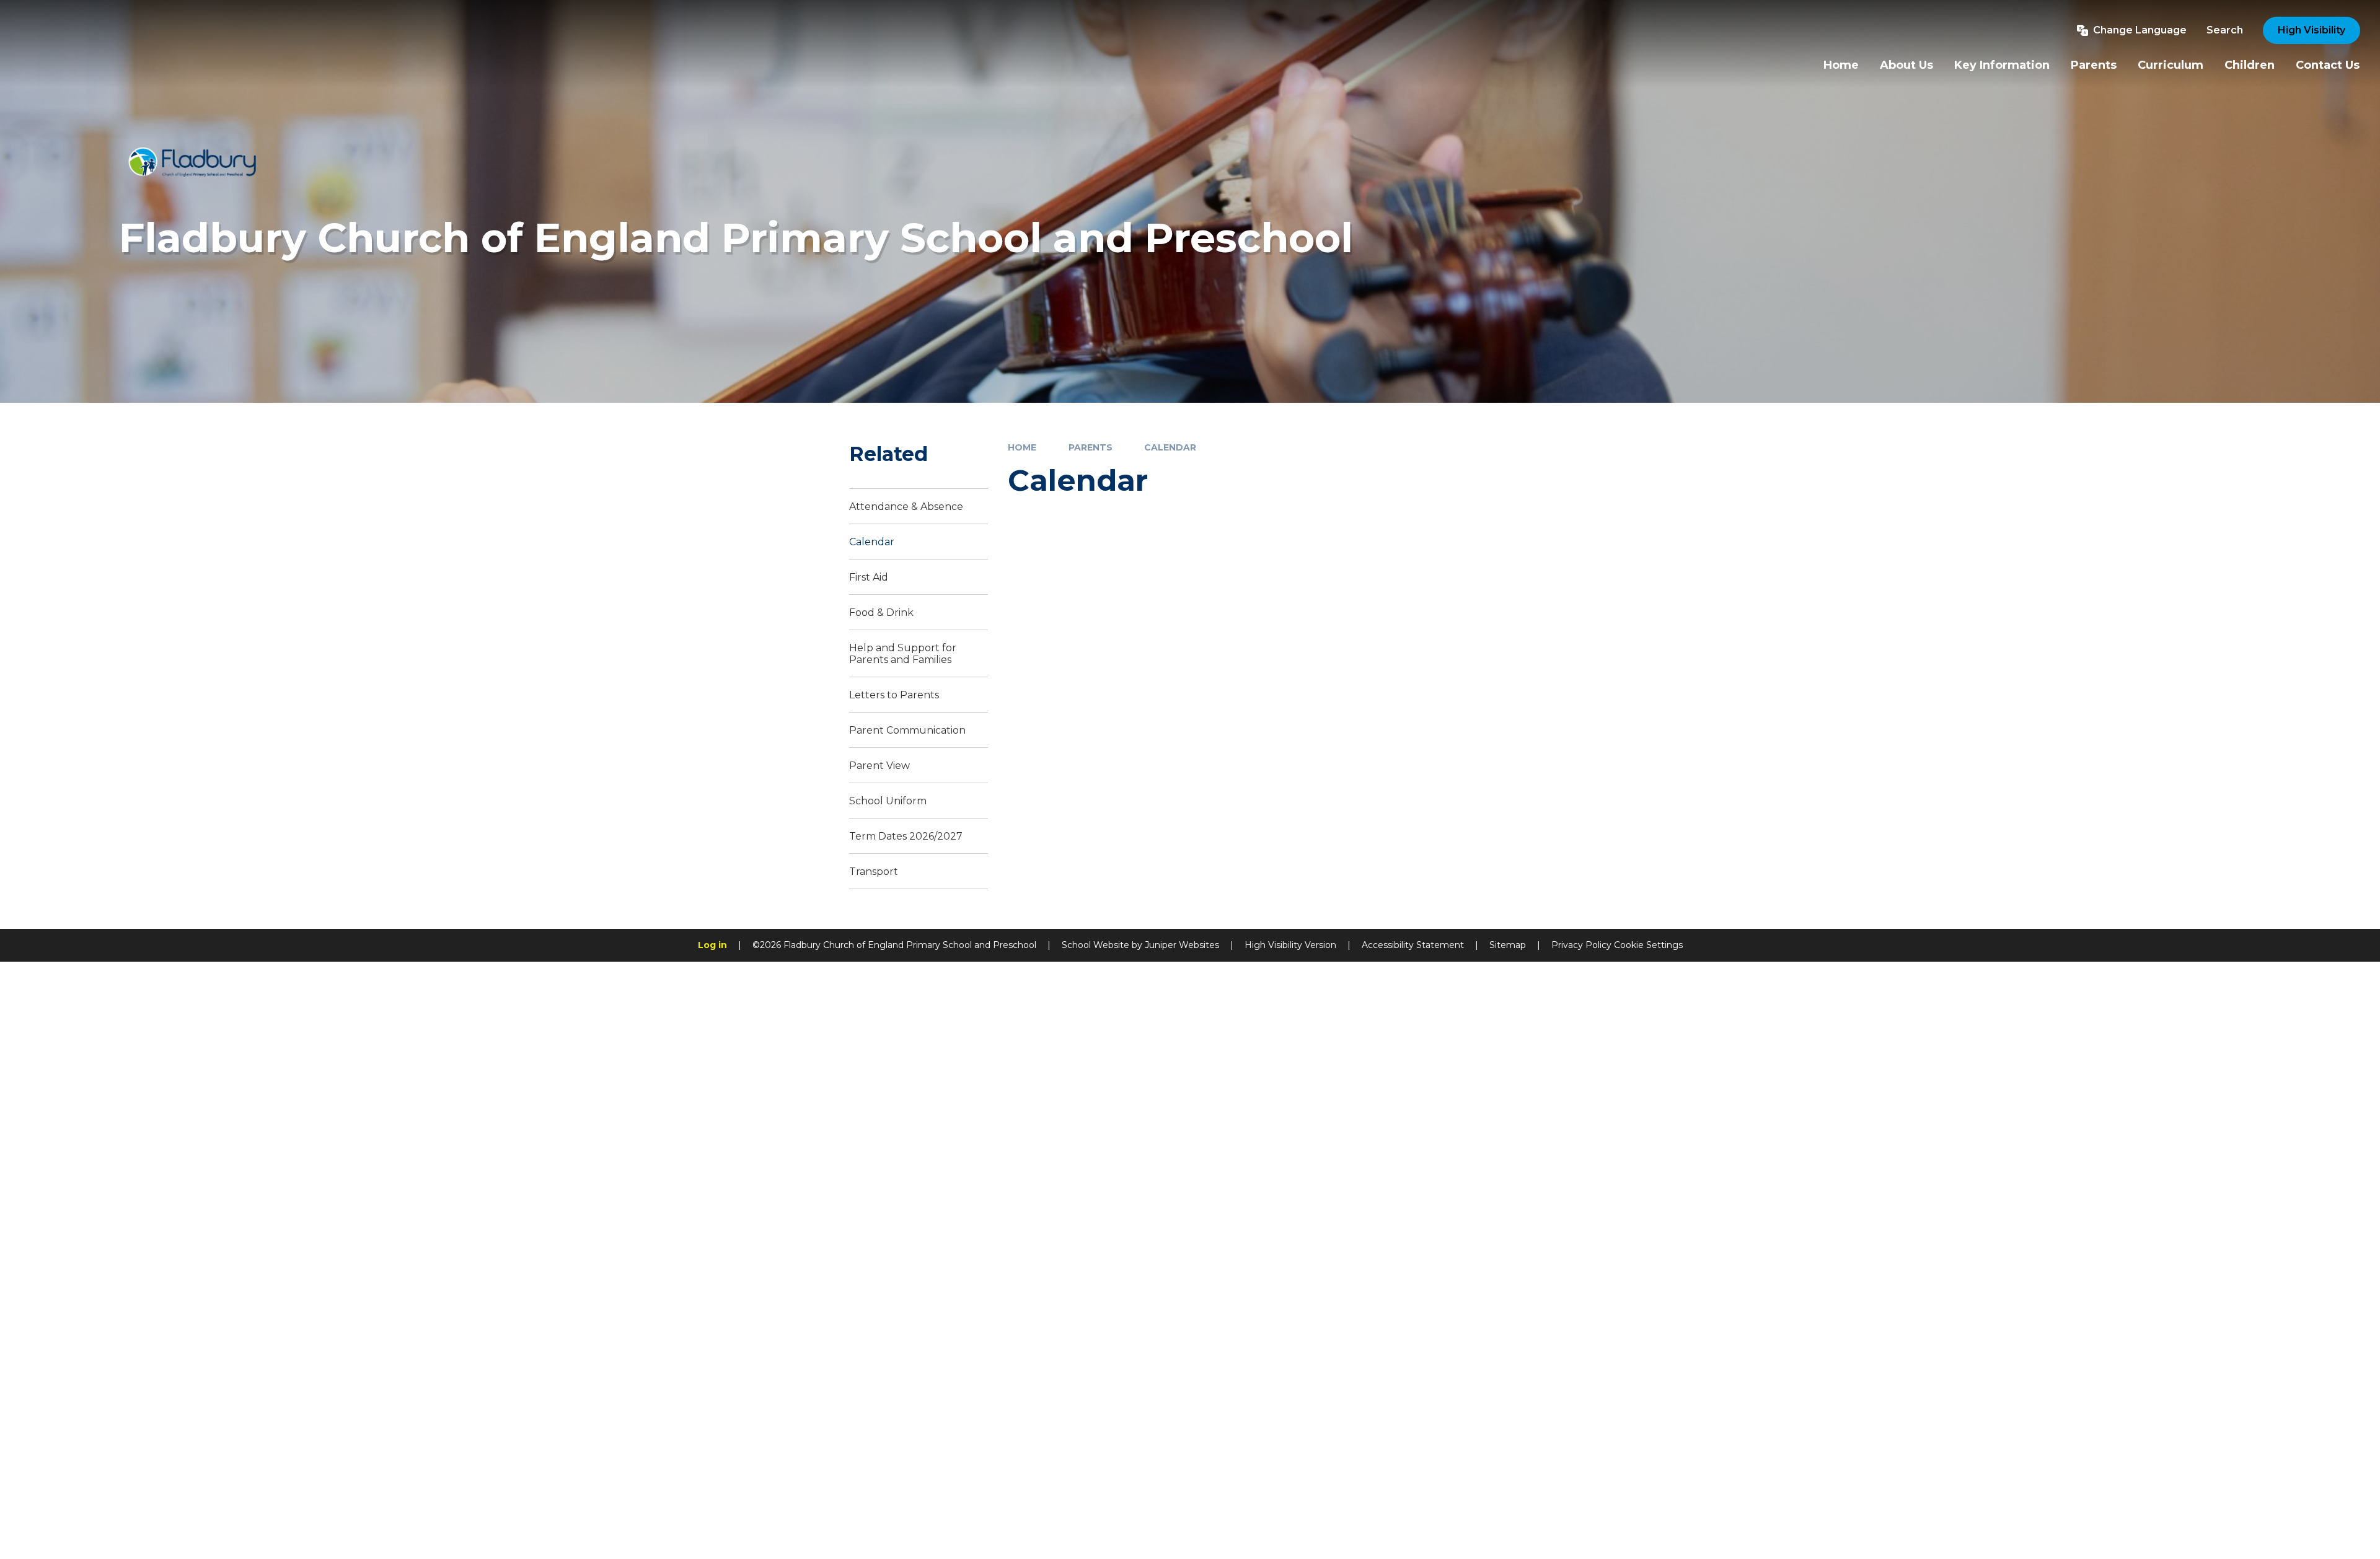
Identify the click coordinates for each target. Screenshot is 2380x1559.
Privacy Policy (1581, 945)
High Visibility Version (1290, 945)
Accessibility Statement (1413, 945)
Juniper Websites (1182, 945)
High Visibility (2312, 30)
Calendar (1170, 447)
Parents (1091, 447)
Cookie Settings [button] (1648, 945)
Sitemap (1508, 945)
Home (1022, 447)
